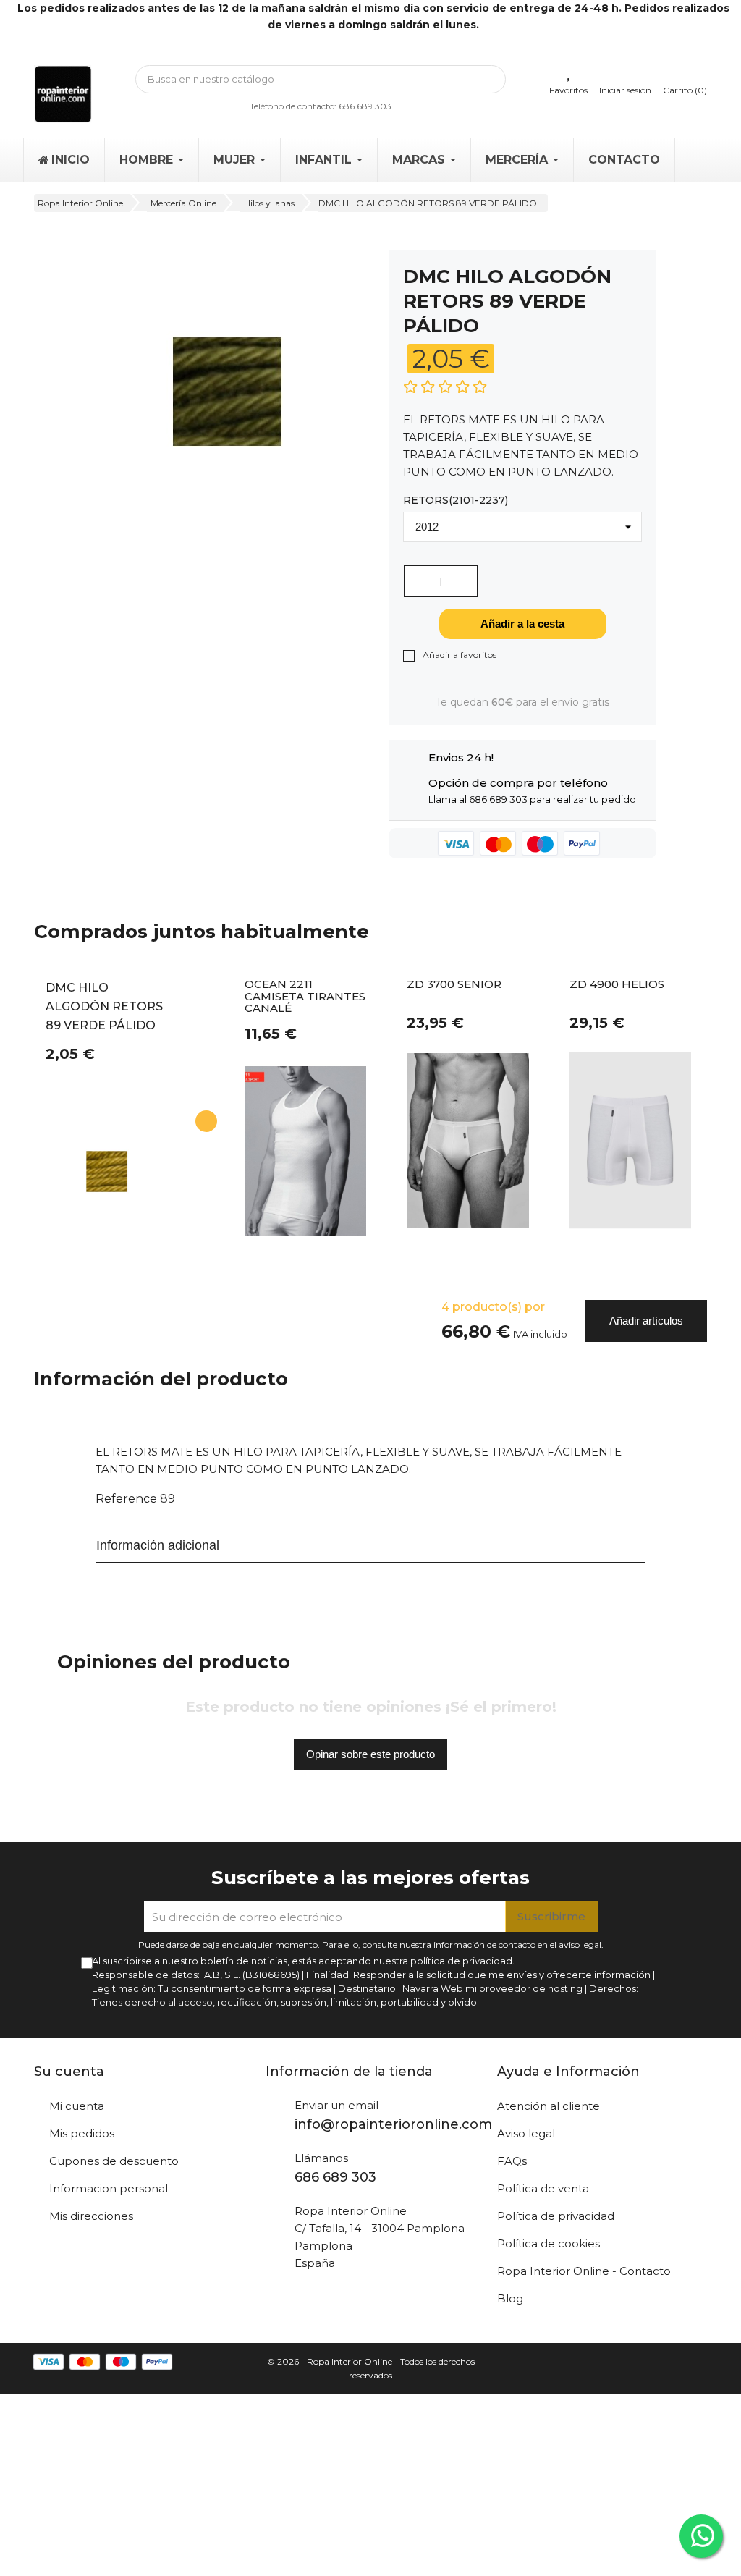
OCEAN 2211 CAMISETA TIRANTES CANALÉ (305, 997)
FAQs (512, 2161)
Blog (510, 2298)
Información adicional (158, 1545)
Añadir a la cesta (522, 624)
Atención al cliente (549, 2106)
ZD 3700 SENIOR (454, 985)
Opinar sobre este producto (370, 1754)
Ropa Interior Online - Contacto (584, 2271)
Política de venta (543, 2188)
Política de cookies (549, 2243)
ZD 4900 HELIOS (617, 985)
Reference (126, 1499)
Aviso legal (526, 2133)
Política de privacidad (556, 2216)
